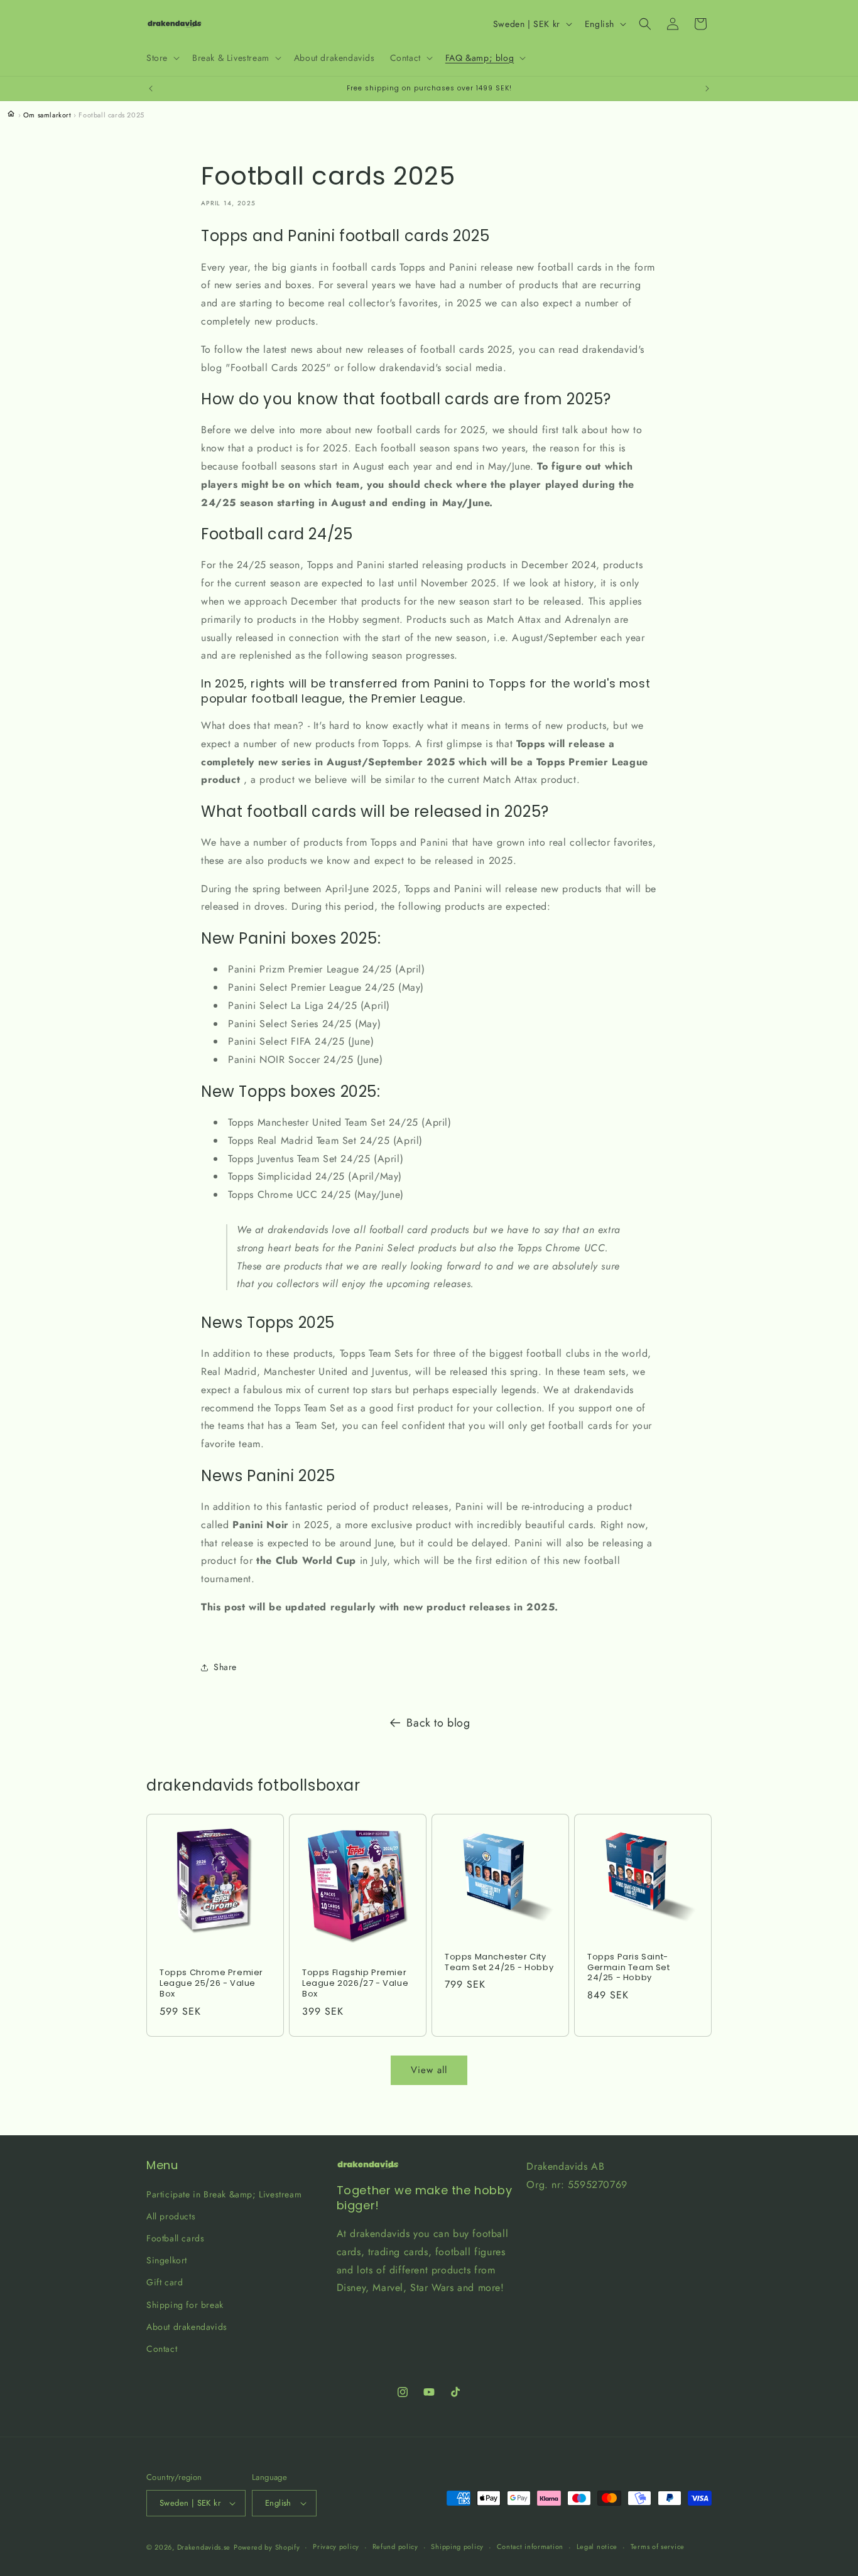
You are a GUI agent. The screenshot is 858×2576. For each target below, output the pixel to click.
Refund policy (395, 2546)
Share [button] (225, 1667)
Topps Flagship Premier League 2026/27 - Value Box (355, 1984)
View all (429, 2070)
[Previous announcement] (151, 89)
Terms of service (658, 2546)
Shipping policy (457, 2546)
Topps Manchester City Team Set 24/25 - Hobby (499, 1963)
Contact (162, 2349)
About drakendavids (187, 2327)
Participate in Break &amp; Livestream (224, 2194)
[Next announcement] (707, 89)
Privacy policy (336, 2546)
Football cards (175, 2238)
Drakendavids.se (204, 2547)
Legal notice (597, 2546)
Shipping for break (185, 2305)
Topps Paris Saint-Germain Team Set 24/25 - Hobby (629, 1968)
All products (171, 2216)
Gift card (165, 2282)
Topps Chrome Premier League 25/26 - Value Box (211, 1984)
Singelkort (167, 2260)
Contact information (530, 2546)
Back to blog (438, 1723)
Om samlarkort (47, 115)
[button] (162, 58)
